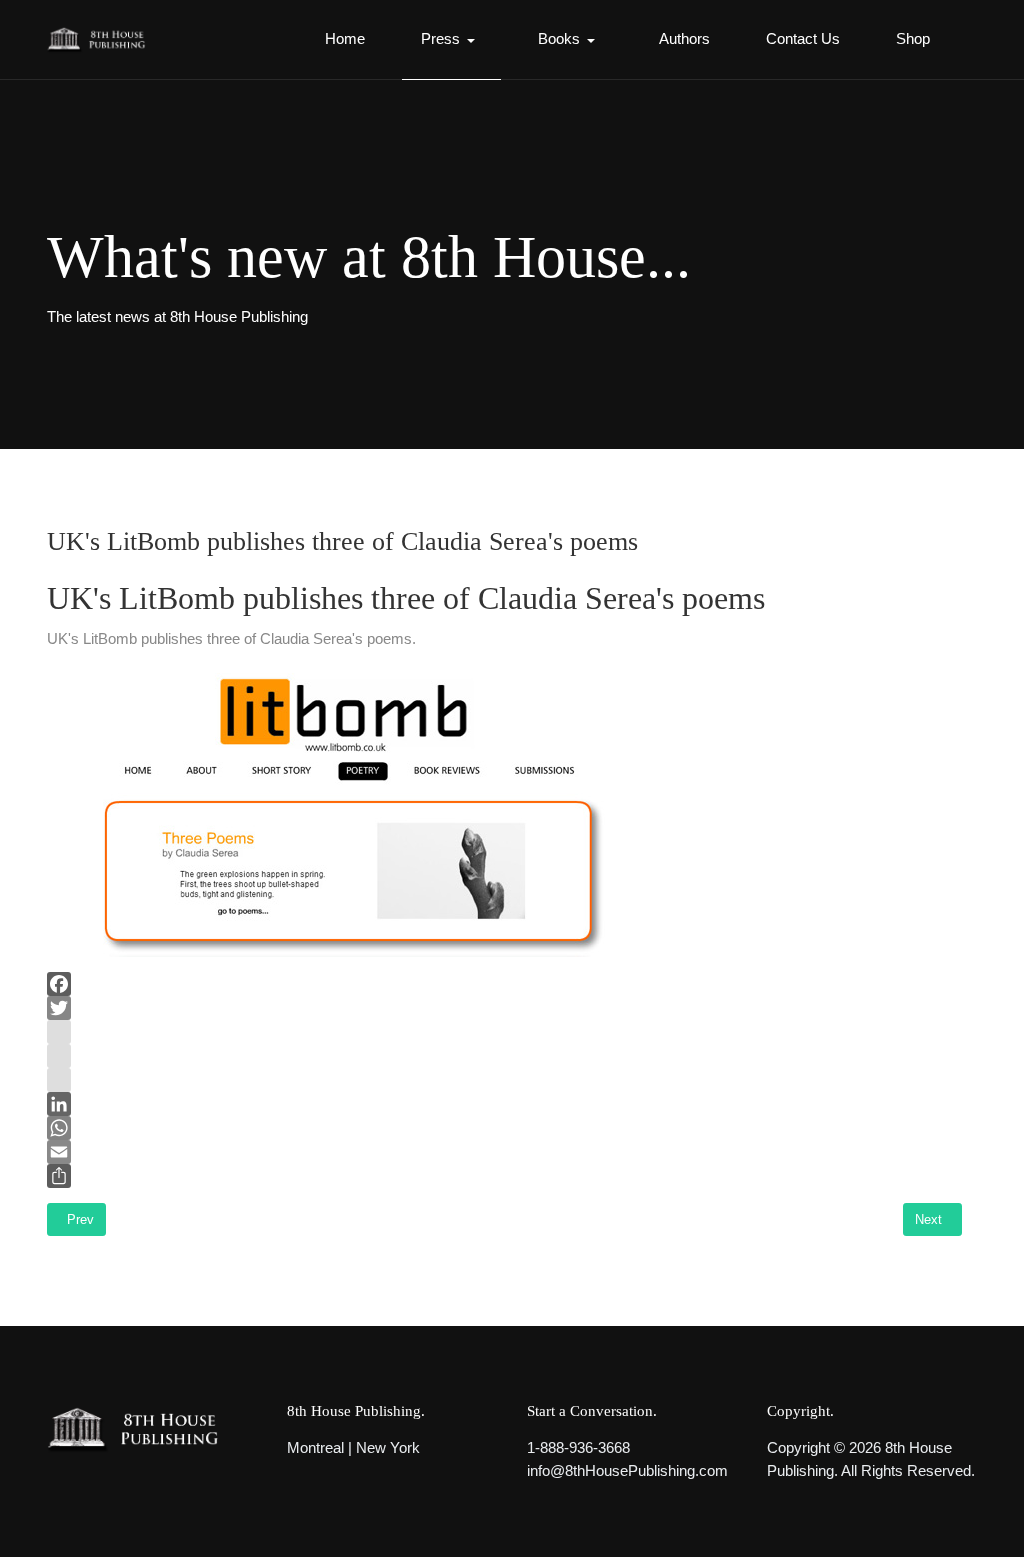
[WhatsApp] (504, 1128)
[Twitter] (504, 1008)
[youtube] (504, 1056)
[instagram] (504, 1032)
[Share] (504, 1176)
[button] (451, 40)
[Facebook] (504, 984)
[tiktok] (504, 1080)
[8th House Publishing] (100, 40)
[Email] (504, 1152)
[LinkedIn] (504, 1104)
